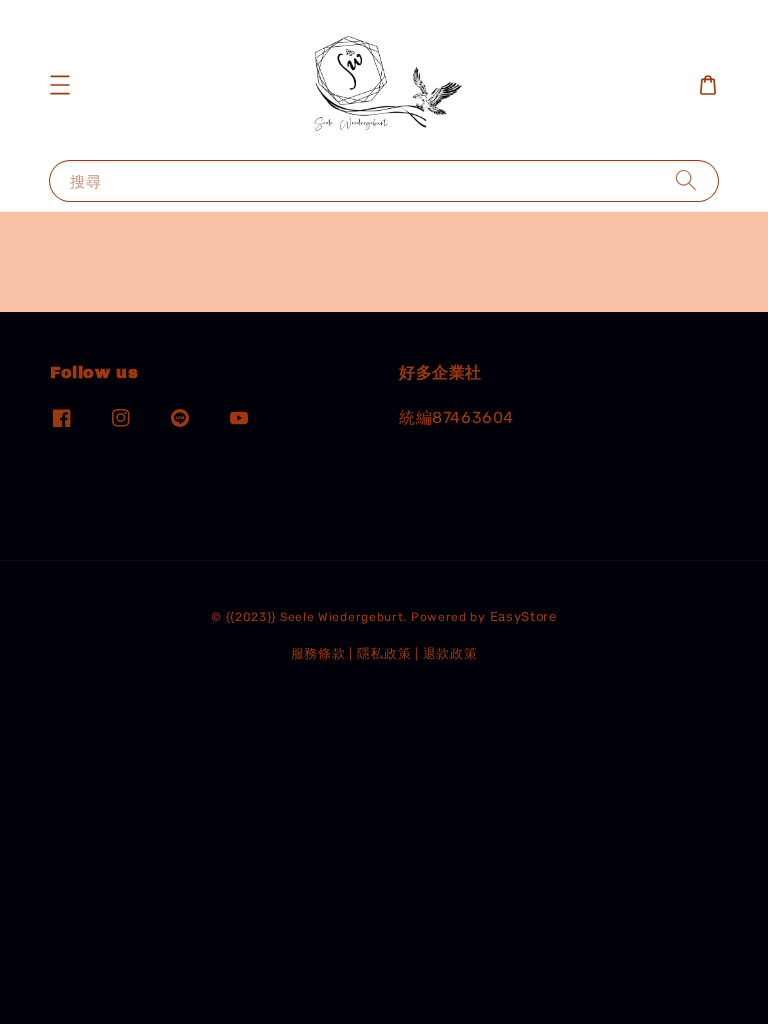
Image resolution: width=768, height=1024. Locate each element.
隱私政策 (384, 653)
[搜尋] (686, 180)
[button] (60, 85)
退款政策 (450, 653)
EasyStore (523, 616)
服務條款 (318, 653)
